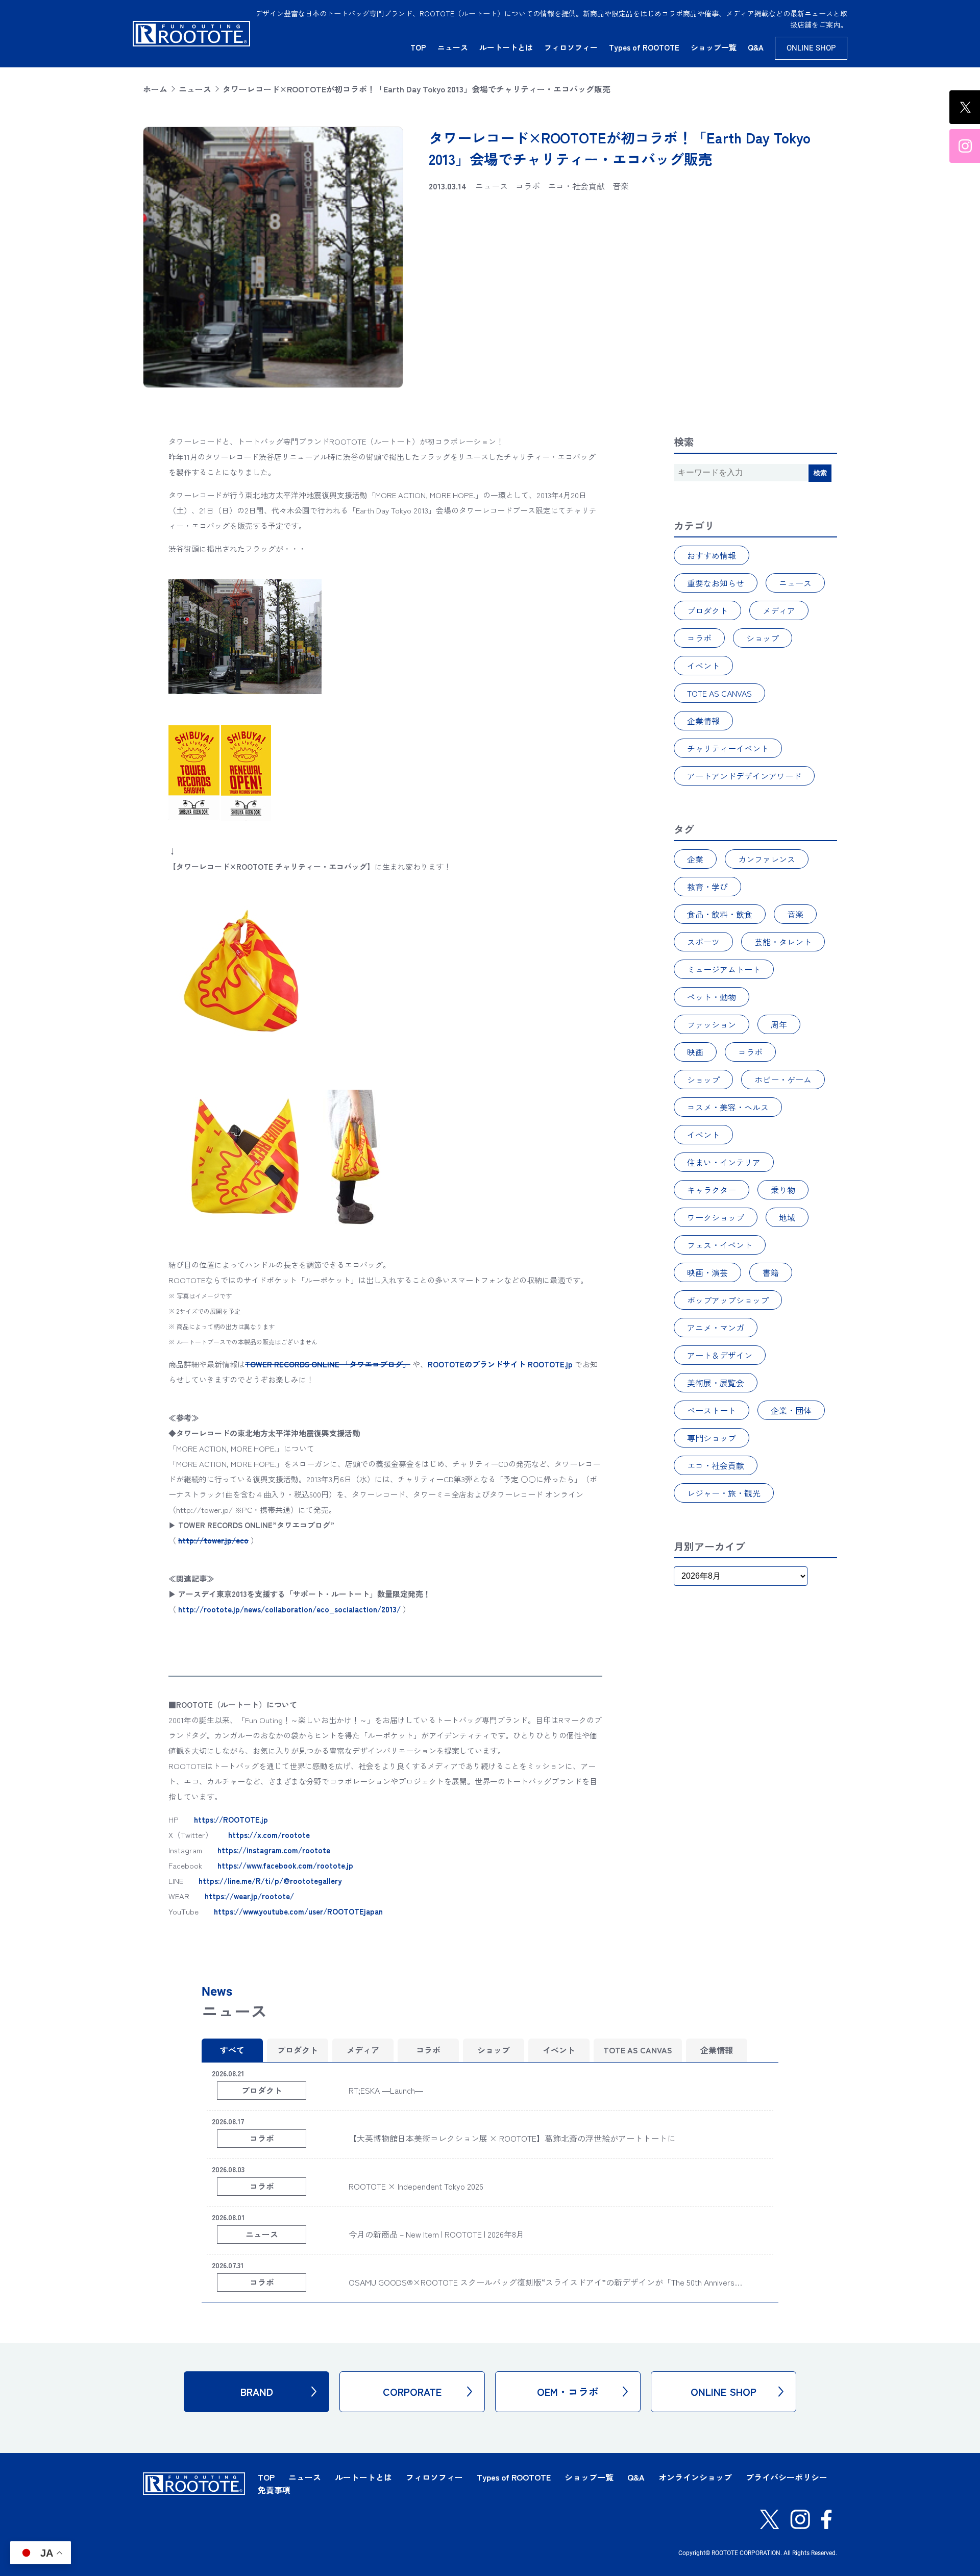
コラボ (699, 638)
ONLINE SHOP (811, 48)
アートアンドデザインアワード (744, 776)
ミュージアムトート (724, 969)
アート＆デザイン (720, 1355)
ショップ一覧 (714, 47)
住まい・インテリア (724, 1162)
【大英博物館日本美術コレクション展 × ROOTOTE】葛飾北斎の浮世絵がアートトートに (512, 2138)
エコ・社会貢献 (716, 1465)
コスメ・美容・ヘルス (728, 1107)
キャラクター (712, 1190)
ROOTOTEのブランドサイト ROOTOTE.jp (500, 1364)
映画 (695, 1052)
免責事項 (274, 2490)
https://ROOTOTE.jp (231, 1819)
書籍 (771, 1272)
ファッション (712, 1024)
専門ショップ (712, 1438)
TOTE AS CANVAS (719, 693)
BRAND (257, 2391)
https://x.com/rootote (269, 1835)
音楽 (795, 914)
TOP (418, 47)
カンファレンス (767, 859)
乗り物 (783, 1190)
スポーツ (703, 942)
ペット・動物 (712, 997)
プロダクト (707, 610)
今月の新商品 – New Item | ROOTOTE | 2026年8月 (436, 2234)
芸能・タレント (783, 942)
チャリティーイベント (728, 748)
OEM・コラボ (568, 2391)
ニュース (453, 47)
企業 (695, 859)
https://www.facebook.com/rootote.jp (285, 1865)
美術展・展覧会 (716, 1383)
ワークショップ (716, 1217)
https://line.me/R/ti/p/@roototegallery (270, 1881)
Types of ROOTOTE (644, 47)
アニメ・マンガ (716, 1328)
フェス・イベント (720, 1245)
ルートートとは (506, 47)
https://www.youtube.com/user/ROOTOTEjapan (298, 1911)
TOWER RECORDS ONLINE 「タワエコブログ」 (328, 1364)
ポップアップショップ (728, 1300)
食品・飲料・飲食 (720, 914)
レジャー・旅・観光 (724, 1493)
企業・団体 (791, 1410)
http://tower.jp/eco (213, 1540)
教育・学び (707, 887)
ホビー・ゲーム (783, 1080)
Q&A (756, 47)
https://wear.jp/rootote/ (249, 1896)
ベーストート (712, 1410)
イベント (703, 666)
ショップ (763, 638)
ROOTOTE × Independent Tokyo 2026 (416, 2186)
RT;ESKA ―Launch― (386, 2090)
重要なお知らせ (716, 583)
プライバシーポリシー (787, 2477)
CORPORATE (412, 2391)
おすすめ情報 (712, 555)
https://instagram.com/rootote (274, 1850)
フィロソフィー (571, 47)
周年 (779, 1024)
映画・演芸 (707, 1272)
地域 (787, 1217)
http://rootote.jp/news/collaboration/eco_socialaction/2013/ (289, 1609)
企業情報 (703, 721)
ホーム (155, 89)
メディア (779, 610)
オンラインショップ (695, 2477)
